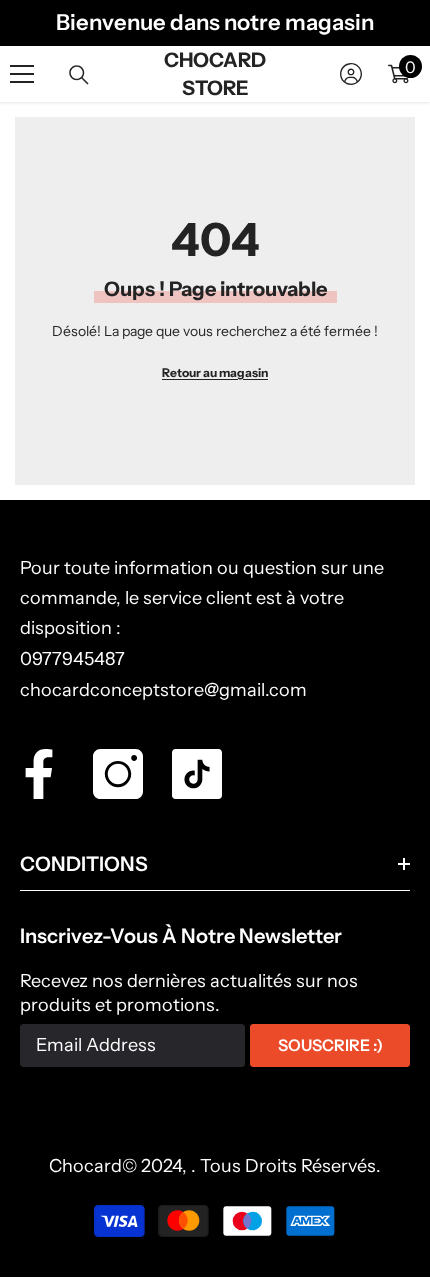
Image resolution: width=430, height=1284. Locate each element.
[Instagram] (118, 774)
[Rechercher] (79, 75)
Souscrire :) (330, 1045)
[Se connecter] (351, 74)
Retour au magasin (215, 372)
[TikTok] (197, 774)
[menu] (22, 74)
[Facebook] (39, 774)
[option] (215, 23)
